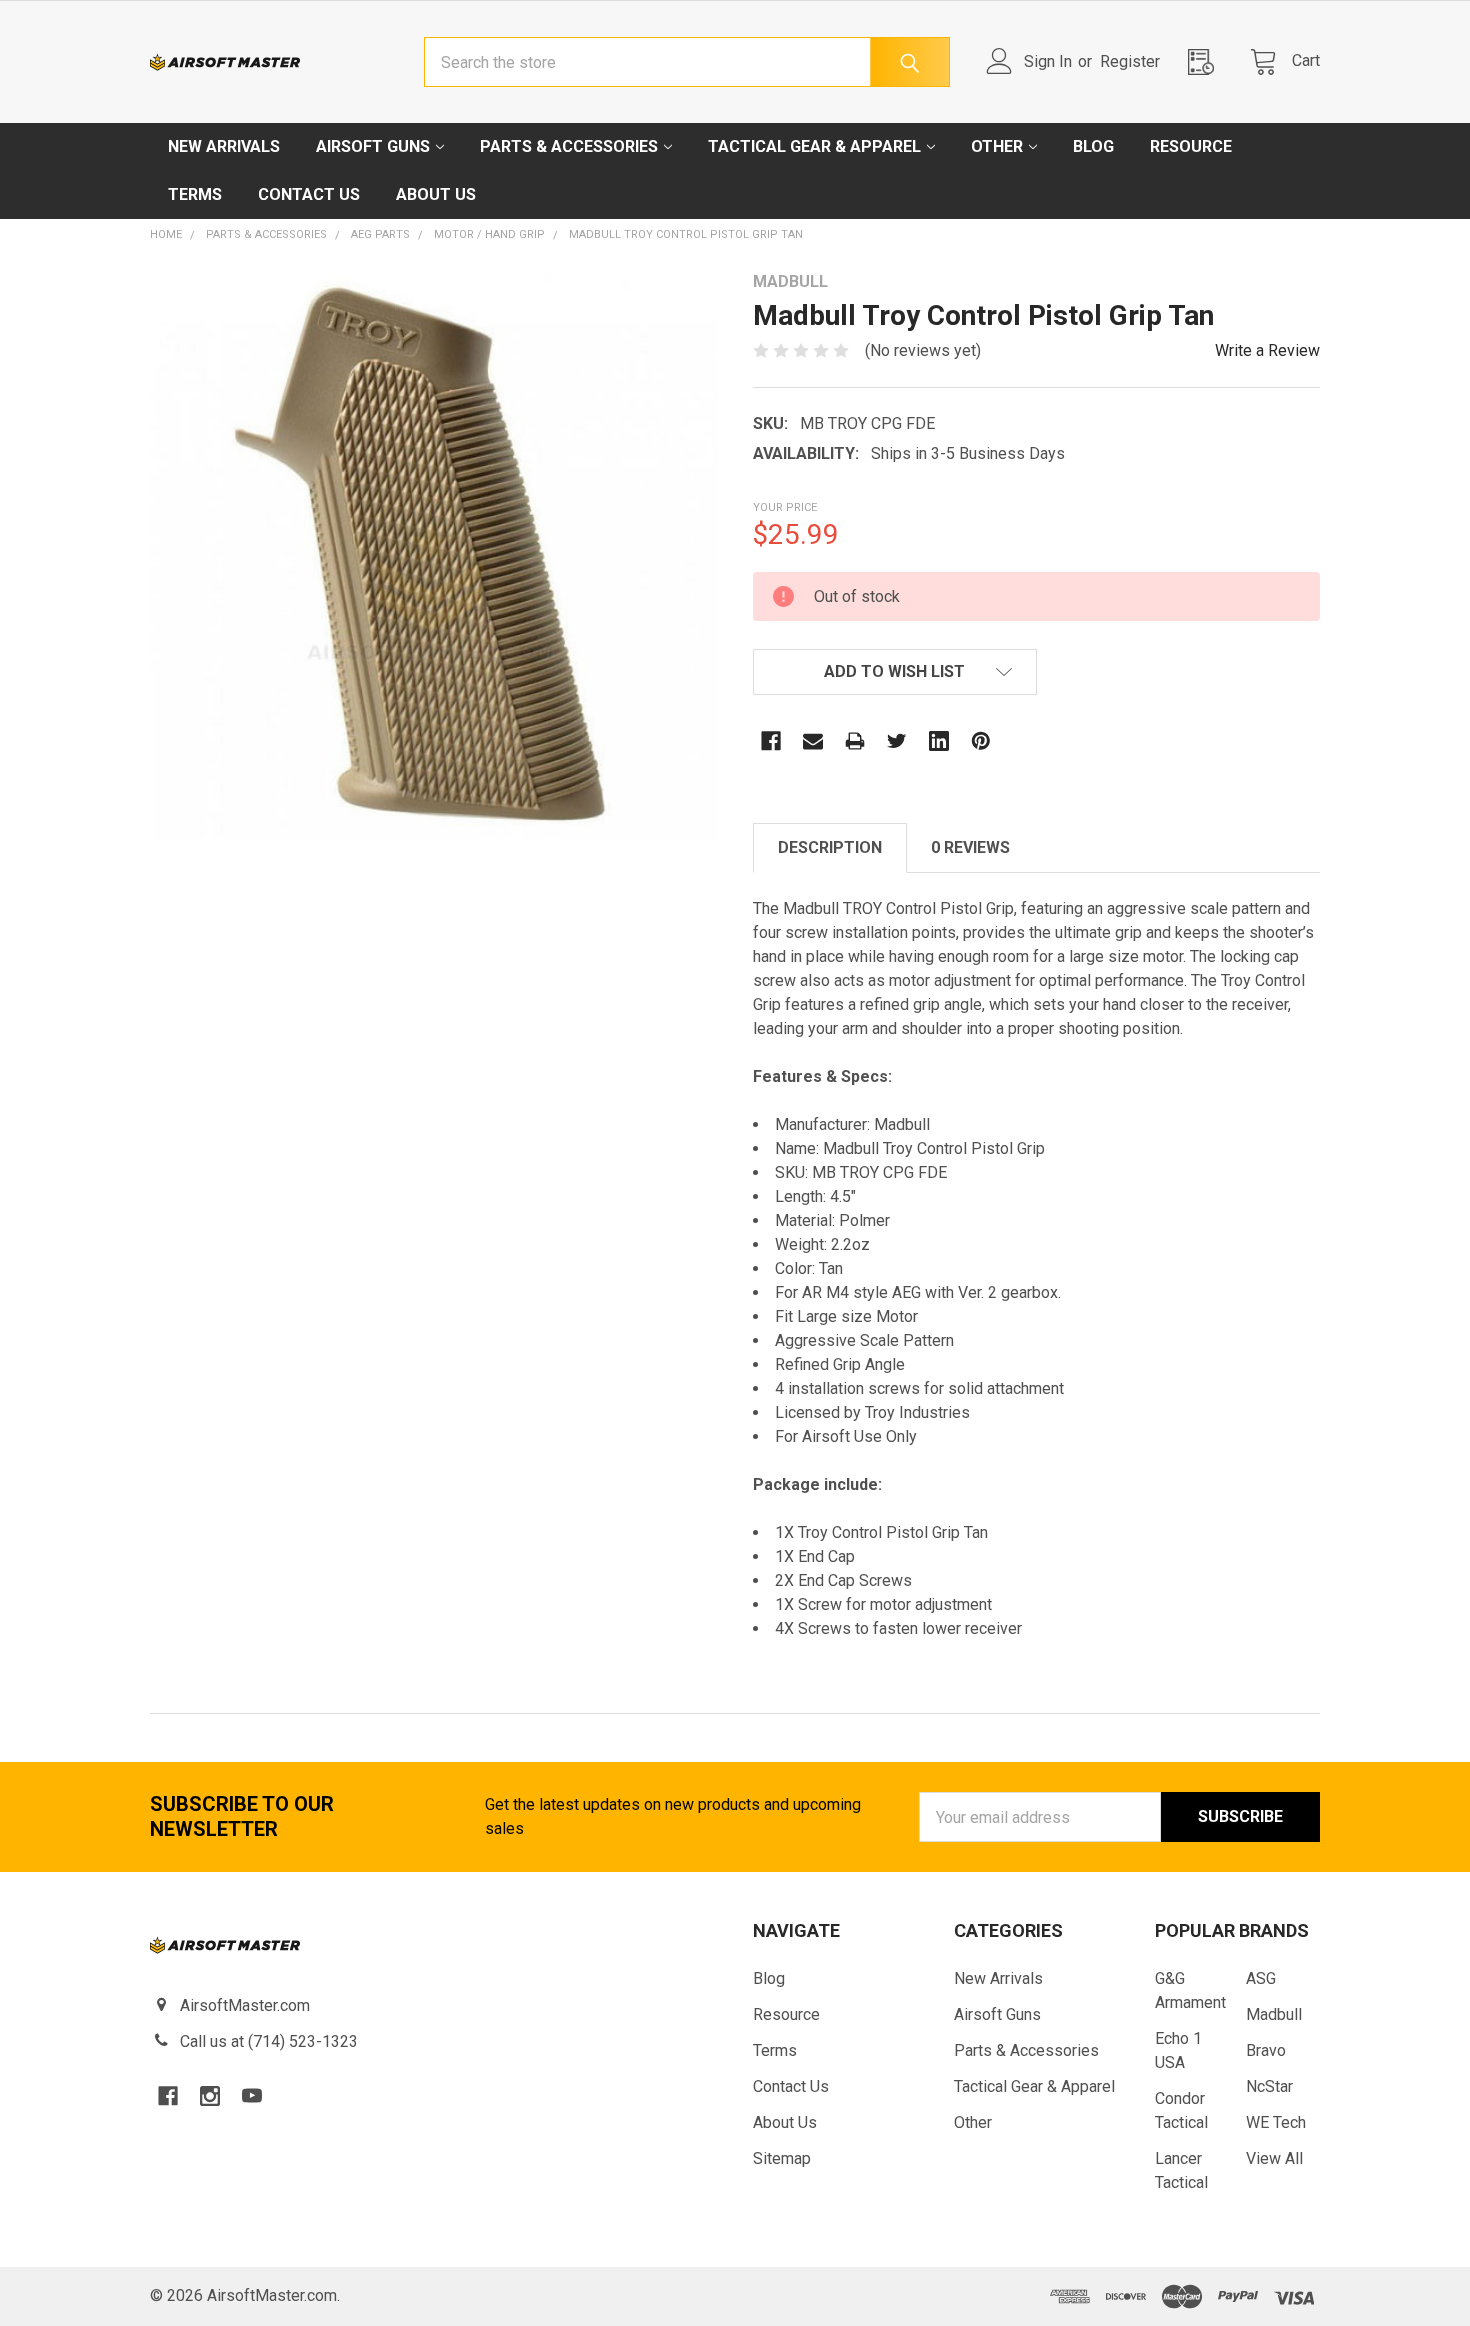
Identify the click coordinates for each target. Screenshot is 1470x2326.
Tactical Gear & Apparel (814, 146)
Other (997, 146)
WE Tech (1276, 2122)
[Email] (813, 741)
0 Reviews (970, 847)
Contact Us (309, 194)
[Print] (855, 741)
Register (1130, 61)
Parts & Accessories (569, 146)
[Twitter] (897, 741)
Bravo (1266, 2050)
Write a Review (1267, 350)
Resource (1191, 146)
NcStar (1269, 2086)
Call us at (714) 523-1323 (269, 2041)
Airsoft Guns (373, 146)
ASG (1261, 1978)
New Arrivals (224, 146)
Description (830, 847)
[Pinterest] (981, 741)
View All (1274, 2158)
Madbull (1274, 2014)
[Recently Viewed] (1207, 61)
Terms (195, 194)
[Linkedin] (939, 741)
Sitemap (782, 2158)
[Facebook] (771, 741)
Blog (1093, 146)
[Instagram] (210, 2096)
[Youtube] (252, 2096)
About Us (436, 194)
